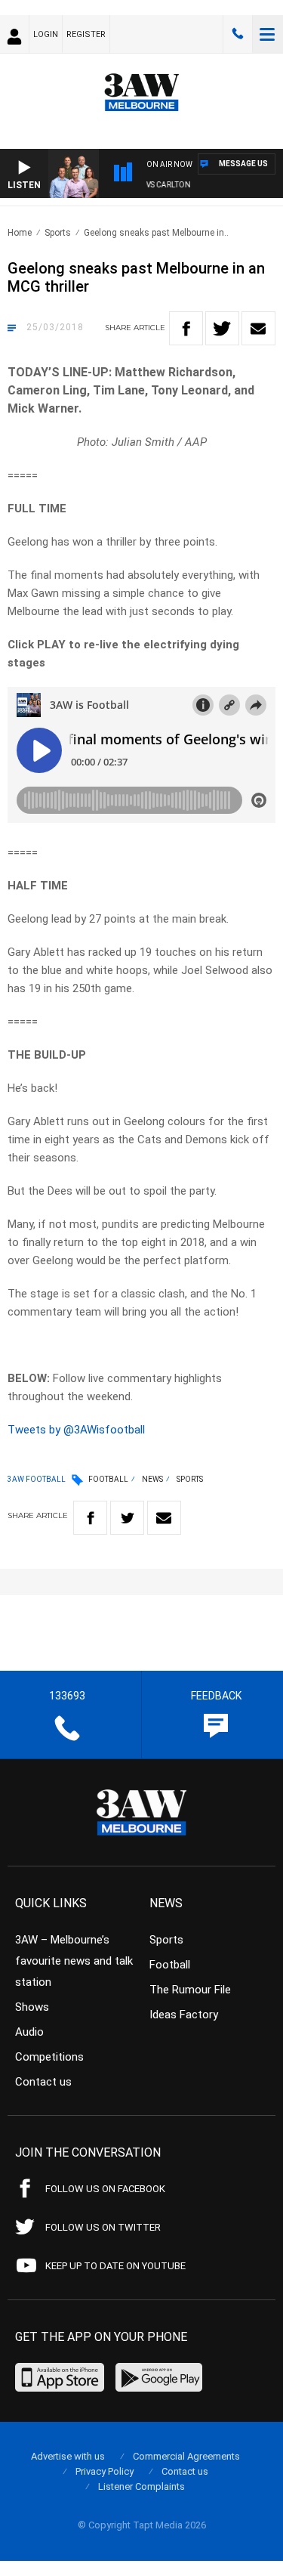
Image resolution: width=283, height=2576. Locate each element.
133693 (238, 34)
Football (108, 1479)
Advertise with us (68, 2456)
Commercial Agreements (186, 2456)
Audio (29, 2032)
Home (20, 233)
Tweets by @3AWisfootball (76, 1430)
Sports (58, 233)
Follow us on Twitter (103, 2227)
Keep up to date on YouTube (115, 2266)
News (152, 1479)
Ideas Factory (184, 2015)
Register (86, 34)
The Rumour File (190, 1990)
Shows (32, 2007)
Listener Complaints (141, 2486)
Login (46, 34)
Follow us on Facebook (105, 2189)
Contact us (43, 2082)
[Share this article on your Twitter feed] (222, 328)
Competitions (49, 2057)
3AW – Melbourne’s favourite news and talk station (74, 1961)
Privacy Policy (105, 2471)
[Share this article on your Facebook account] (186, 328)
